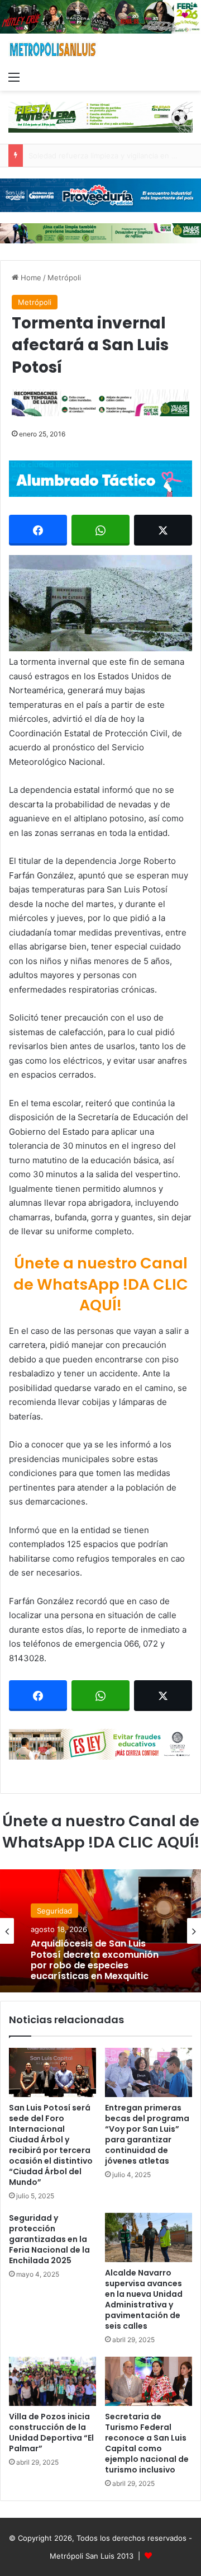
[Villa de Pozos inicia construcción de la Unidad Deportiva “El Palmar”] (52, 2381)
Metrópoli (64, 278)
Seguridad (54, 1911)
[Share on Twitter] (163, 530)
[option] (100, 1931)
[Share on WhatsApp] (100, 530)
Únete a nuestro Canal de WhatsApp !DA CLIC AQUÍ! (101, 1284)
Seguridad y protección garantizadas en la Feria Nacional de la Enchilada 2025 (49, 2239)
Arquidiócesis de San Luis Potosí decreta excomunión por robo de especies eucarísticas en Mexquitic (95, 1960)
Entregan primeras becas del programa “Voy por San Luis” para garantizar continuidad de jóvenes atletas (147, 2134)
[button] (100, 603)
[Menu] (14, 77)
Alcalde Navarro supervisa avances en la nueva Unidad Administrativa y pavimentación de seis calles (144, 2299)
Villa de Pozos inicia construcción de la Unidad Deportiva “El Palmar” (51, 2432)
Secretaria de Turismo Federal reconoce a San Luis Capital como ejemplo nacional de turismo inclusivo (147, 2443)
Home (30, 278)
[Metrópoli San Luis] (53, 50)
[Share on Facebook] (38, 530)
